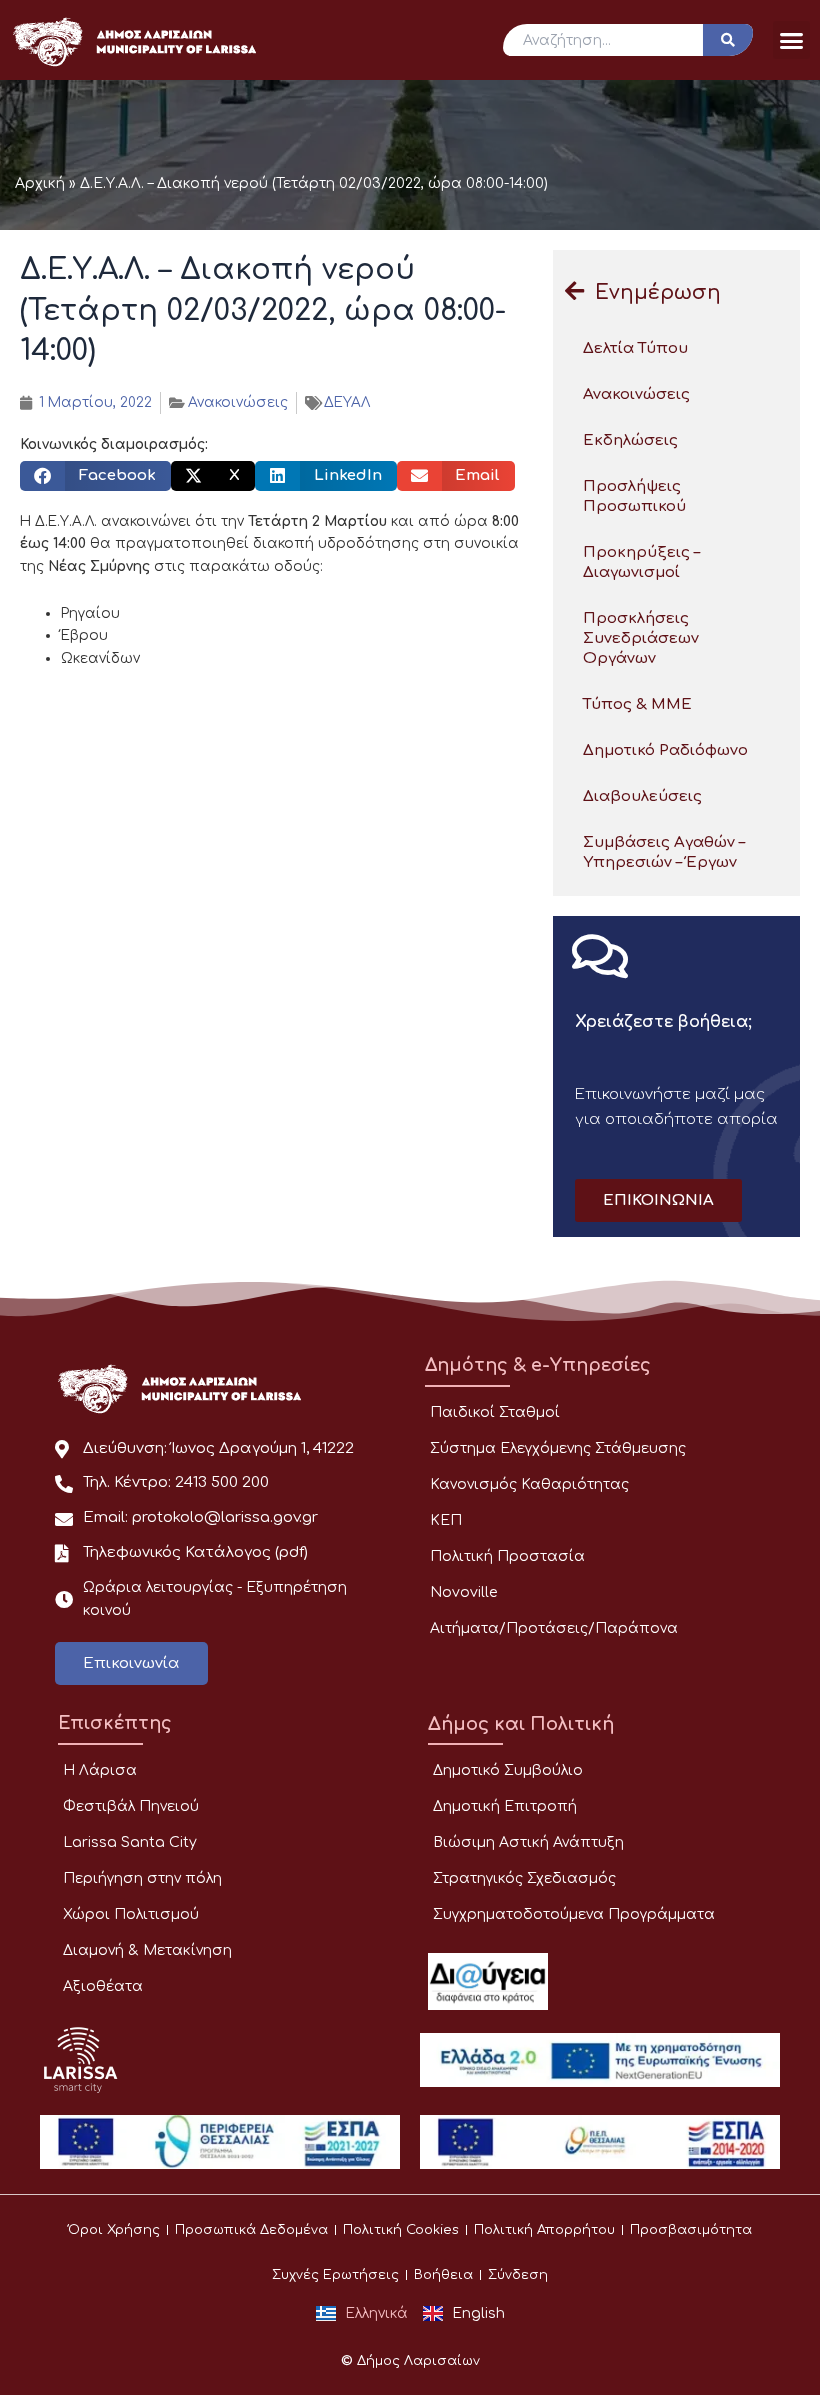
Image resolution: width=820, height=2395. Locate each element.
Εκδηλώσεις (630, 440)
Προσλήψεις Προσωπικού (634, 496)
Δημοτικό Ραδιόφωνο (665, 750)
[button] (792, 40)
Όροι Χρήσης (114, 2230)
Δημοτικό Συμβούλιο (508, 1770)
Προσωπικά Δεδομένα (251, 2230)
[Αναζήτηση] (728, 40)
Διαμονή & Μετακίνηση (147, 1950)
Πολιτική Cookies (401, 2230)
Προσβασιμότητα (691, 2230)
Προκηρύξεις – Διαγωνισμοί (641, 562)
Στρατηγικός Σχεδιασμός (524, 1878)
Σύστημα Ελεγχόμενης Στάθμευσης (558, 1448)
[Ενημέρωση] (574, 291)
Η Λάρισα (100, 1770)
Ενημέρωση (658, 292)
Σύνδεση (518, 2275)
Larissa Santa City (130, 1842)
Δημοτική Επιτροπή (505, 1806)
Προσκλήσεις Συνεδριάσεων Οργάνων (641, 638)
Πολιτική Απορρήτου (544, 2230)
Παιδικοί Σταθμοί (495, 1412)
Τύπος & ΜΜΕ (637, 704)
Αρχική (40, 183)
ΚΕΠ (446, 1520)
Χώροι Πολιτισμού (131, 1914)
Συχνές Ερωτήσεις (335, 2275)
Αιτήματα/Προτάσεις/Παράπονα (554, 1628)
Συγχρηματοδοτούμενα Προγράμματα (574, 1914)
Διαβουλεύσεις (642, 796)
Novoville (463, 1592)
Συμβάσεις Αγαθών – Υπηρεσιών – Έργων (664, 852)
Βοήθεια (443, 2275)
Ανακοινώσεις (238, 402)
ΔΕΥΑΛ (347, 402)
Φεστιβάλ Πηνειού (131, 1806)
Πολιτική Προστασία (507, 1556)
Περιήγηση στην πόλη (142, 1878)
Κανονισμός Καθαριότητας (529, 1484)
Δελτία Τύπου (635, 348)
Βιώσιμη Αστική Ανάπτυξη (528, 1842)
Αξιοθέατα (103, 1986)
